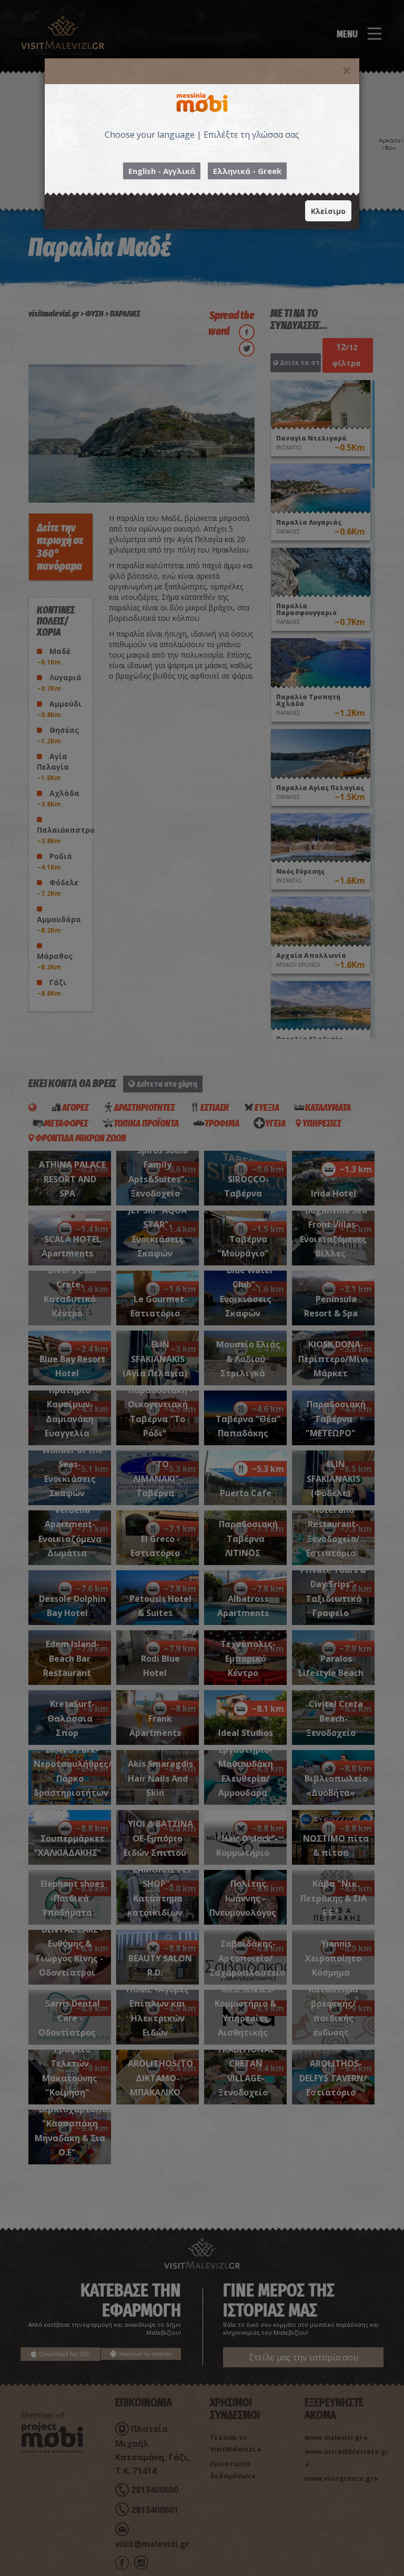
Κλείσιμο (328, 211)
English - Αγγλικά (162, 171)
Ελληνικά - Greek (247, 171)
